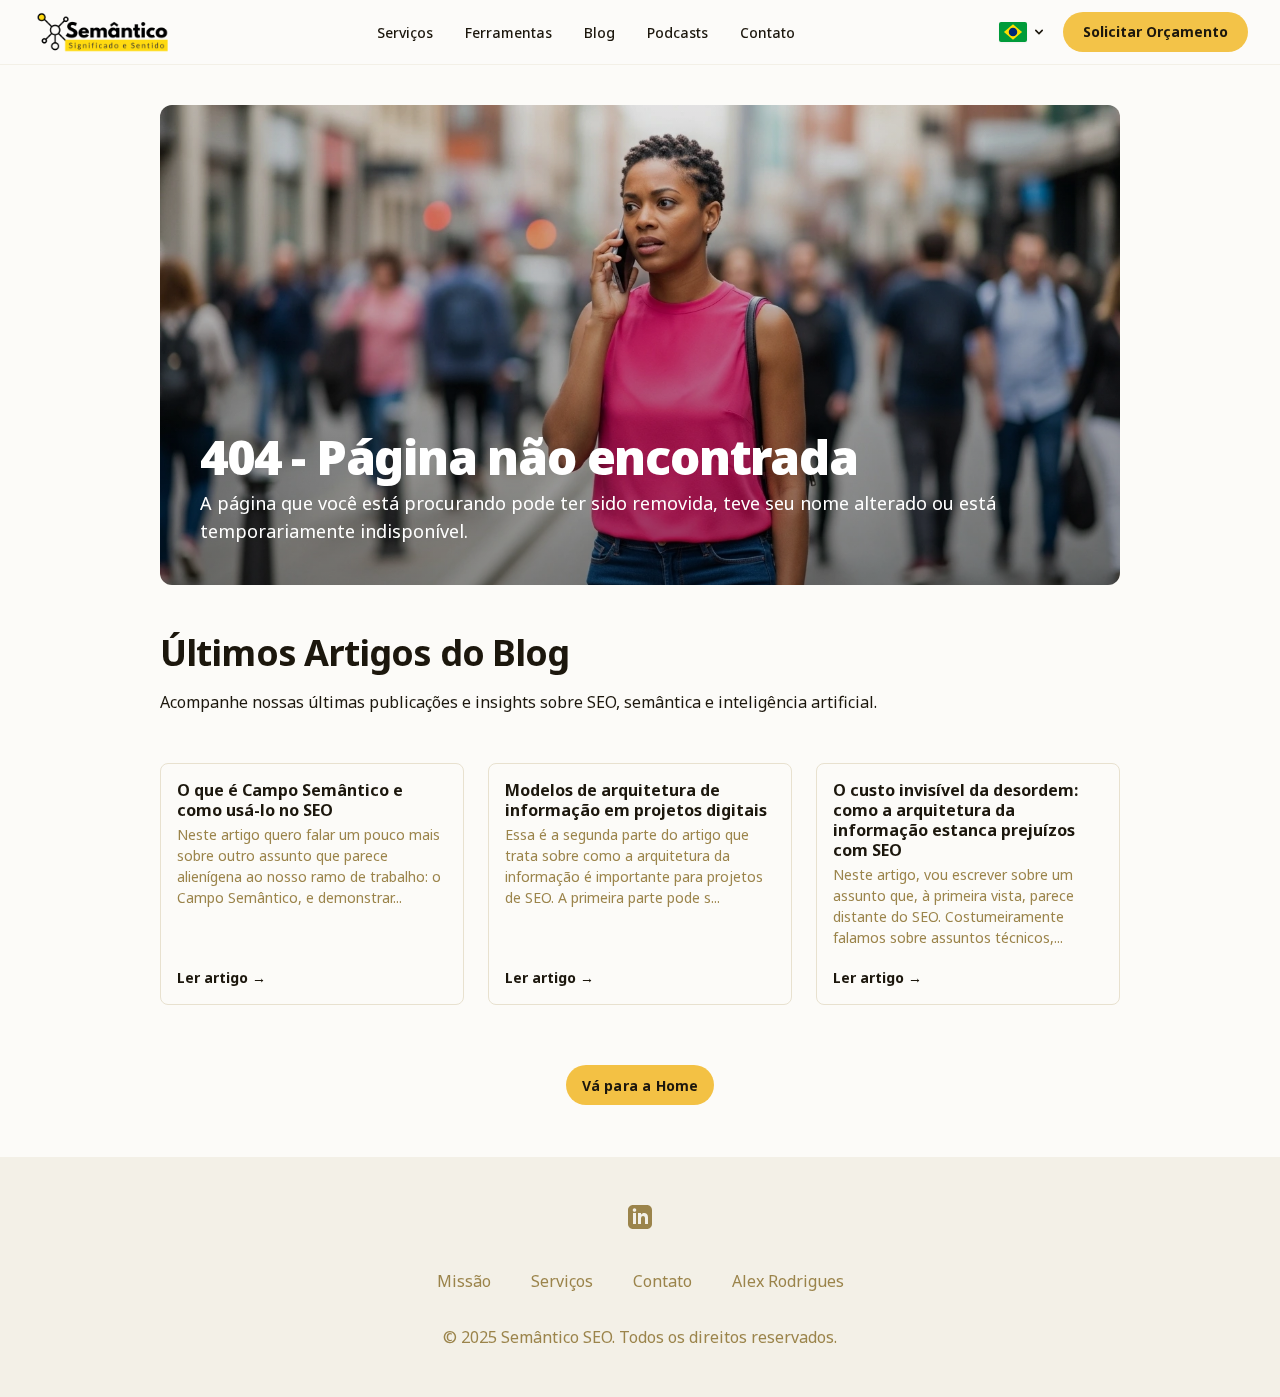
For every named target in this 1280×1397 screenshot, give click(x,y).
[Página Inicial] (102, 32)
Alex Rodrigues (788, 1281)
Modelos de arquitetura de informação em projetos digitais (636, 800)
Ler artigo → (221, 977)
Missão (464, 1281)
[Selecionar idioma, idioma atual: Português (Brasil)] (1023, 32)
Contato (767, 32)
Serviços (405, 32)
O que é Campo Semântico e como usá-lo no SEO (290, 800)
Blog (599, 32)
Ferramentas (508, 32)
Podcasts (677, 32)
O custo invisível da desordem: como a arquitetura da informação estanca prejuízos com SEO (955, 820)
